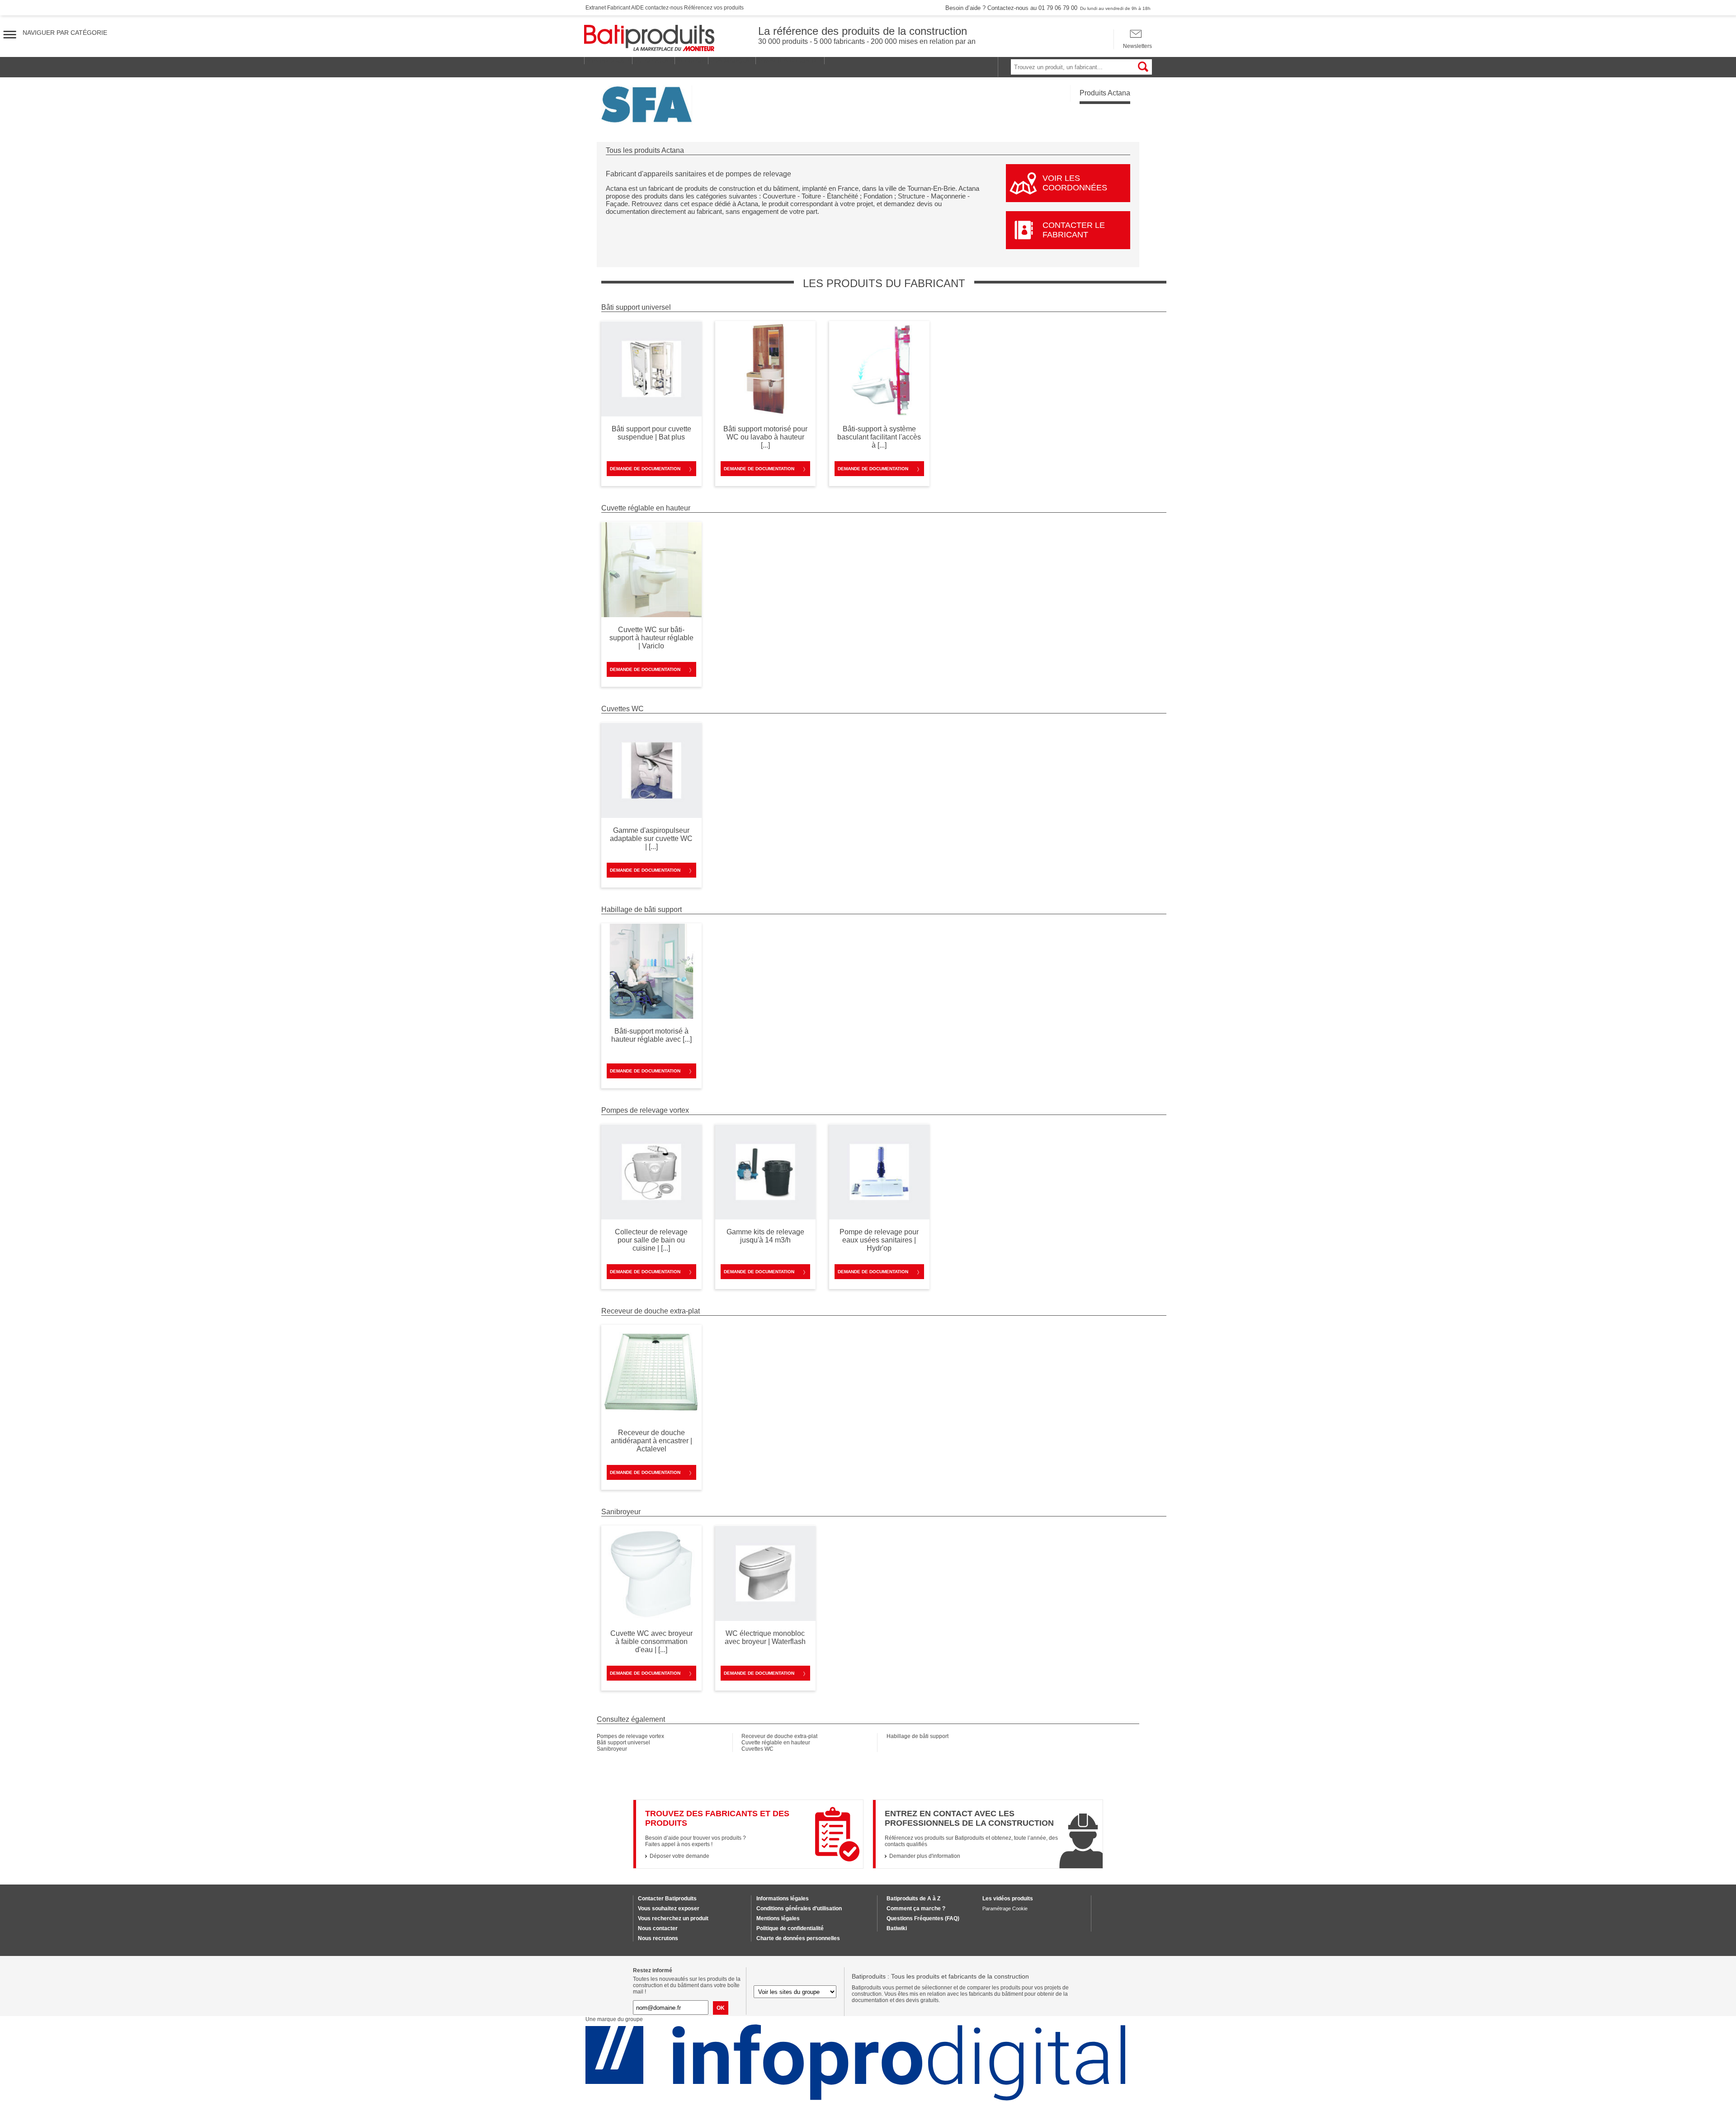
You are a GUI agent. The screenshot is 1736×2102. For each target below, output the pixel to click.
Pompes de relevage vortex (630, 1736)
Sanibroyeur (612, 1749)
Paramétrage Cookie (1005, 1908)
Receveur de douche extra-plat (779, 1736)
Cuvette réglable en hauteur (776, 1743)
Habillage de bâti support (918, 1736)
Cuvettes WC (757, 1749)
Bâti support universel (623, 1743)
